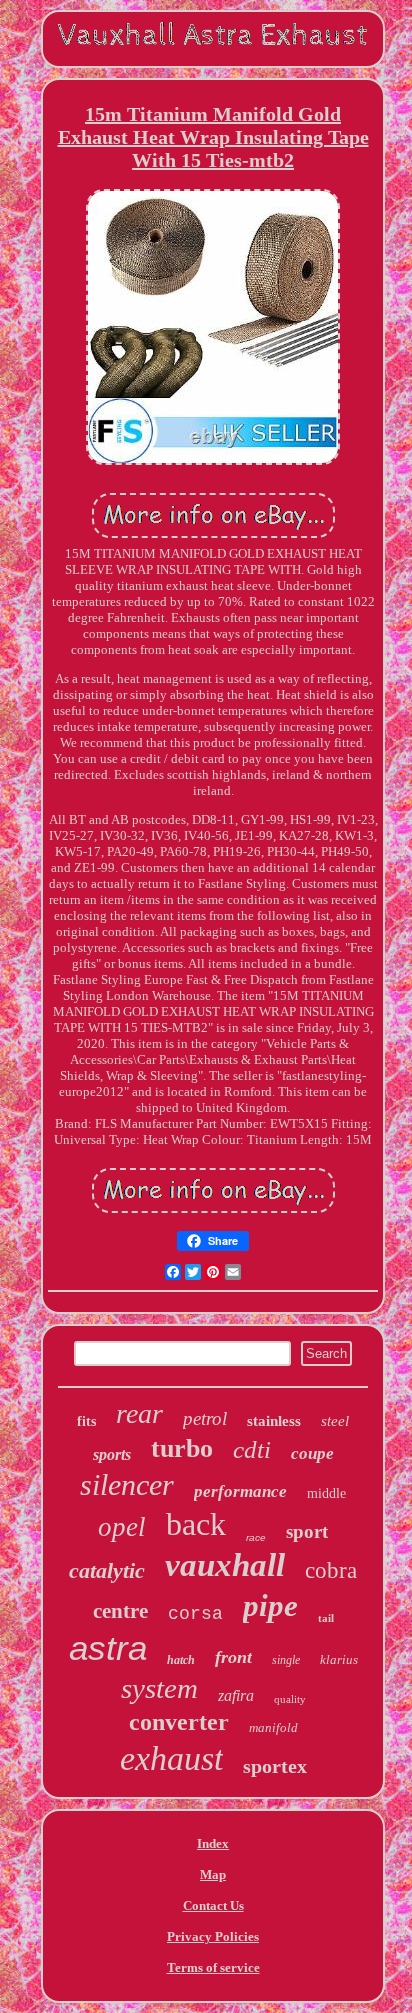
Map (213, 1874)
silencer (127, 1484)
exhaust (171, 1758)
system (159, 1688)
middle (326, 1493)
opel (122, 1527)
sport (307, 1531)
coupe (312, 1453)
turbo (182, 1448)
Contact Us (213, 1905)
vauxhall (225, 1565)
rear (139, 1413)
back (196, 1524)
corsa (195, 1614)
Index (213, 1843)
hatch (181, 1660)
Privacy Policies (213, 1936)
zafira (236, 1695)
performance (240, 1491)
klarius (339, 1659)
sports (112, 1454)
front (233, 1657)
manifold (273, 1727)
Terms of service (213, 1967)
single (286, 1660)
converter (179, 1722)
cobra (331, 1570)
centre (120, 1611)
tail (326, 1618)
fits (86, 1421)
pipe (270, 1605)
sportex (275, 1766)
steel (335, 1421)
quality (290, 1699)
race (256, 1537)
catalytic (107, 1570)
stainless (274, 1421)
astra (108, 1647)
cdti (252, 1449)
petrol (205, 1418)
